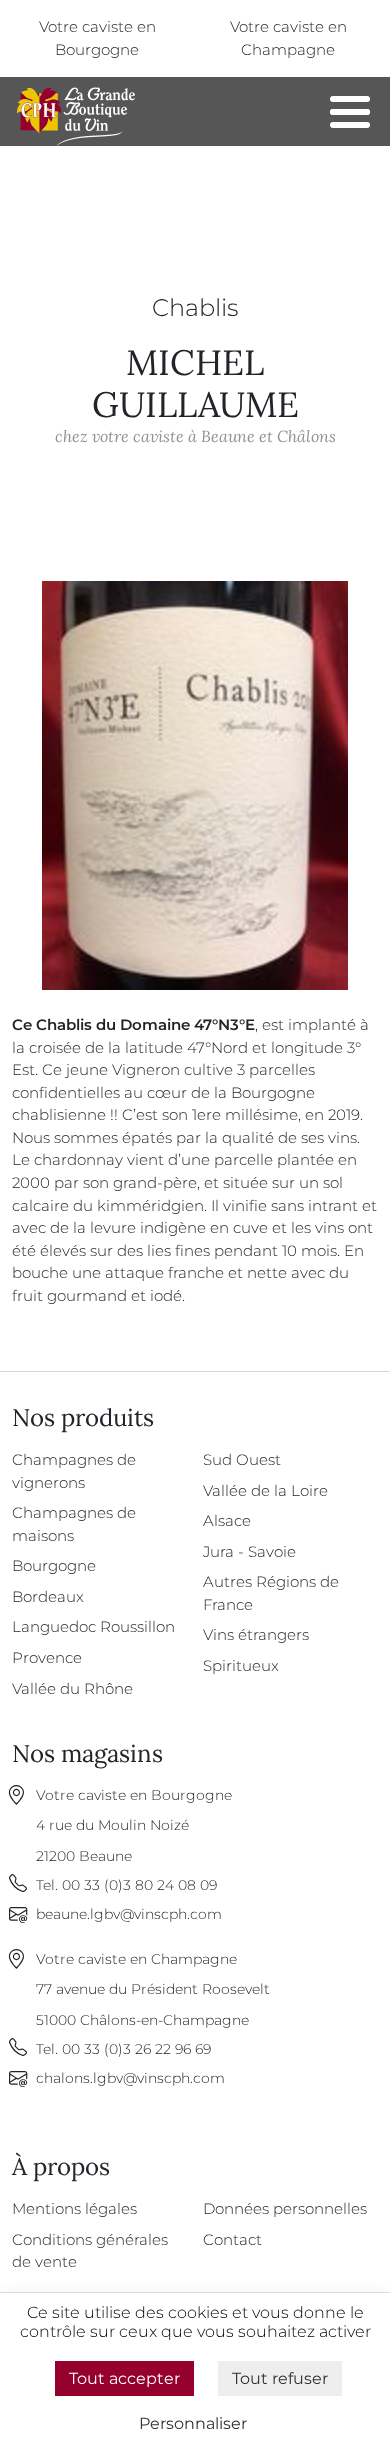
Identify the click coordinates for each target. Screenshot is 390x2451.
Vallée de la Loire (265, 1490)
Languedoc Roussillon (93, 1626)
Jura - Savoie (249, 1551)
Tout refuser (280, 2378)
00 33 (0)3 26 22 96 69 (136, 2049)
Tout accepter (124, 2378)
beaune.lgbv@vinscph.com (129, 1914)
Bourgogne (54, 1565)
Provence (47, 1657)
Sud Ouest (242, 1459)
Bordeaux (48, 1596)
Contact (232, 2239)
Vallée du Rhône (72, 1688)
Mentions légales (74, 2208)
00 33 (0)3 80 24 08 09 (139, 1885)
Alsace (227, 1520)
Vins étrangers (256, 1634)
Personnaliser (193, 2423)
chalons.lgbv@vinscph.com (130, 2078)
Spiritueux (241, 1665)
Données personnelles (285, 2208)
